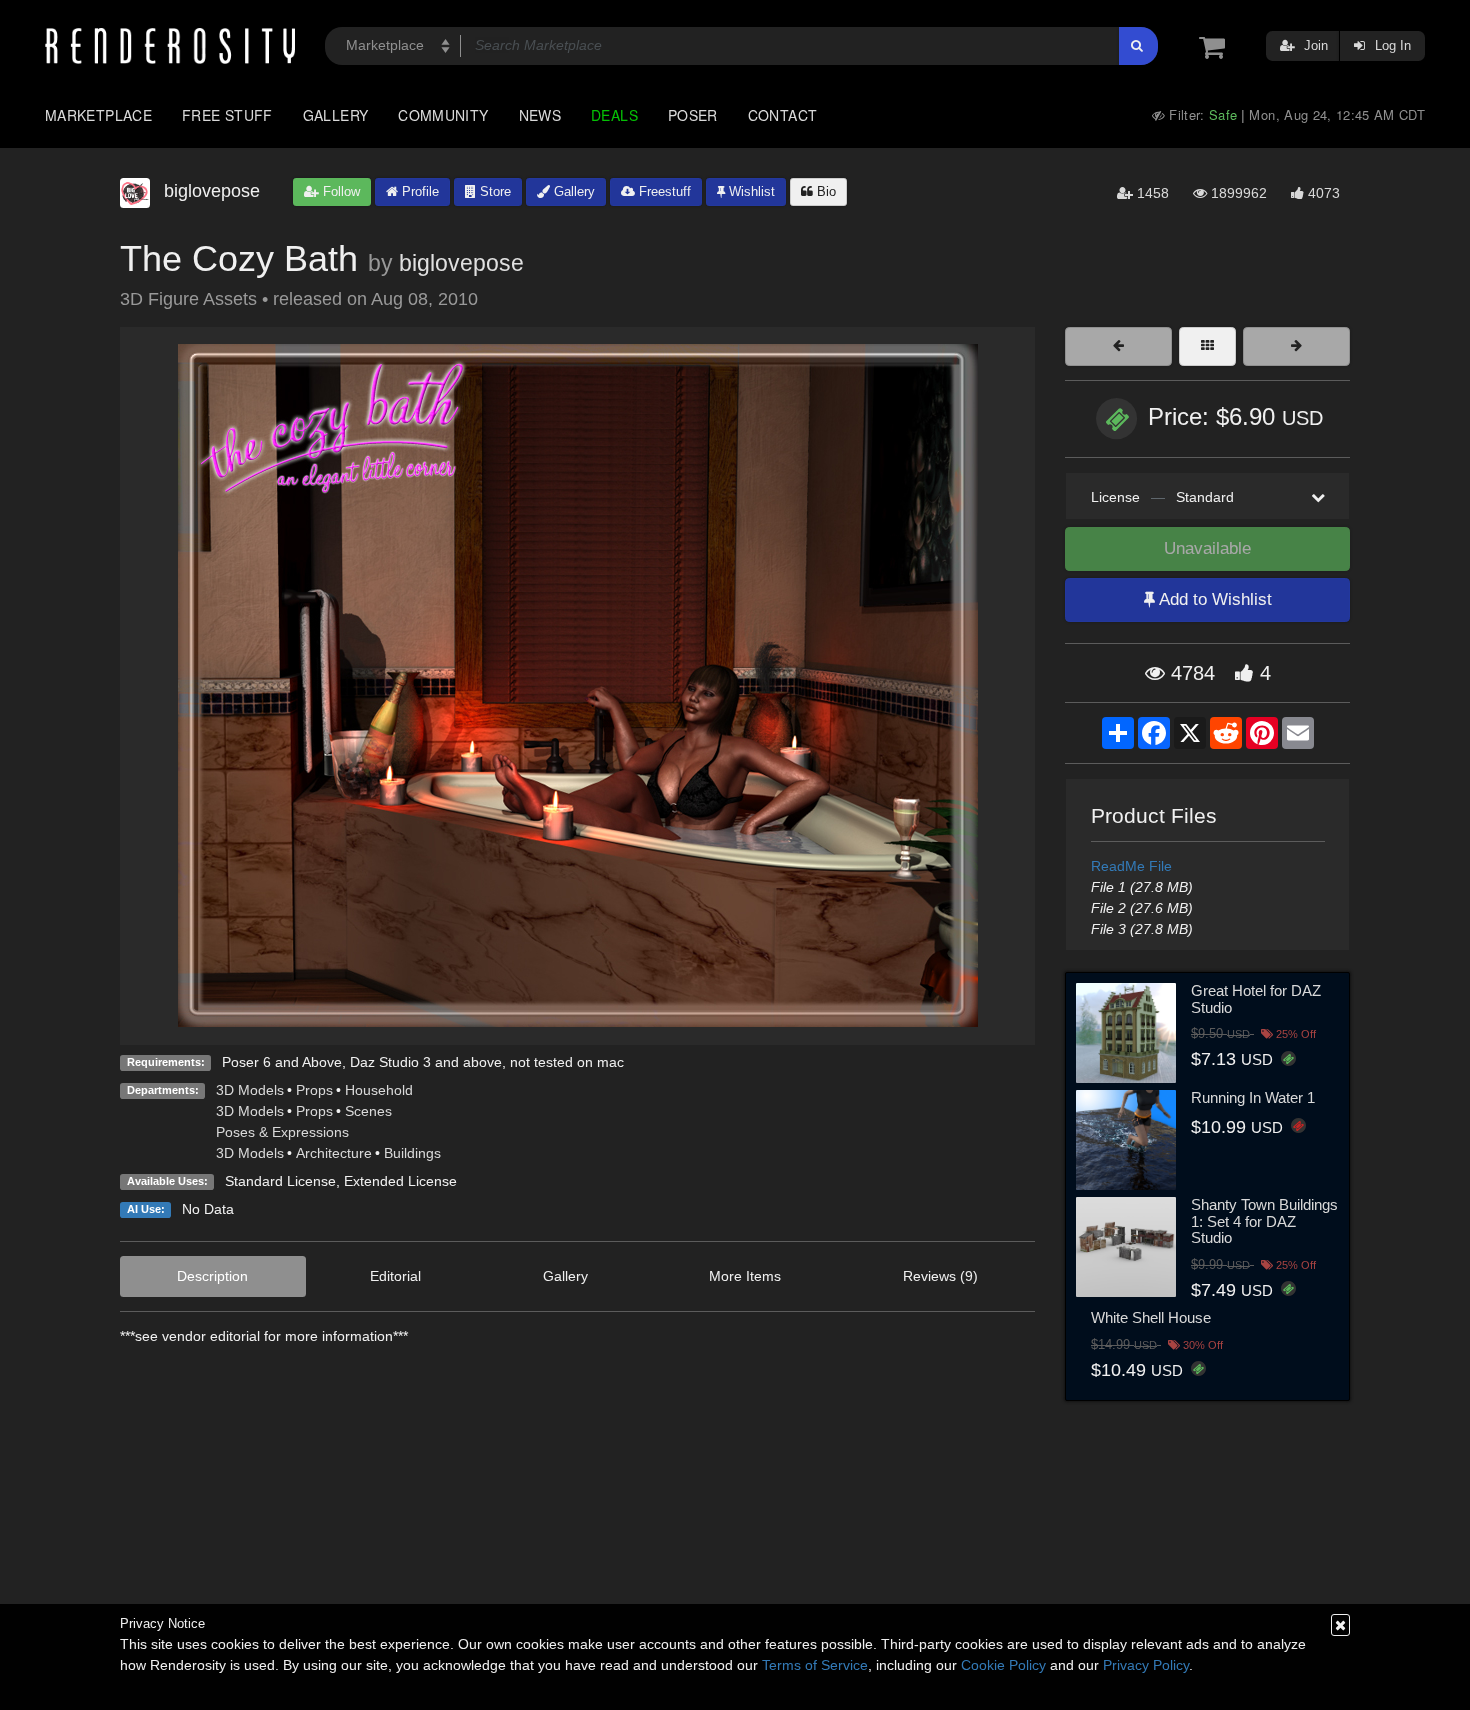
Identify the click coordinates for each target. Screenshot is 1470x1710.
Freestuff (663, 191)
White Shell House (1151, 1317)
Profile (418, 191)
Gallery (336, 115)
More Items (745, 1276)
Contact (783, 115)
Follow (339, 191)
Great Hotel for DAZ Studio (1256, 999)
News (540, 115)
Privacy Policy (1146, 1665)
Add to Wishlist (1213, 599)
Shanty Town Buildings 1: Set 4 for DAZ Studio (1264, 1221)
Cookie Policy (1003, 1665)
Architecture (334, 1153)
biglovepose (461, 263)
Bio (824, 191)
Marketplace (98, 115)
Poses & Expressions (282, 1132)
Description (212, 1276)
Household (379, 1090)
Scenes (368, 1111)
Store (493, 191)
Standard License (280, 1181)
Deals (614, 115)
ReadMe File (1131, 866)
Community (443, 115)
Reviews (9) (940, 1276)
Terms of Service (815, 1665)
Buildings (412, 1153)
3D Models (250, 1090)
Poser (693, 115)
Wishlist (750, 191)
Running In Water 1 (1253, 1097)
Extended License (400, 1181)
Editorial (395, 1276)
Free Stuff (227, 115)
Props (314, 1090)
